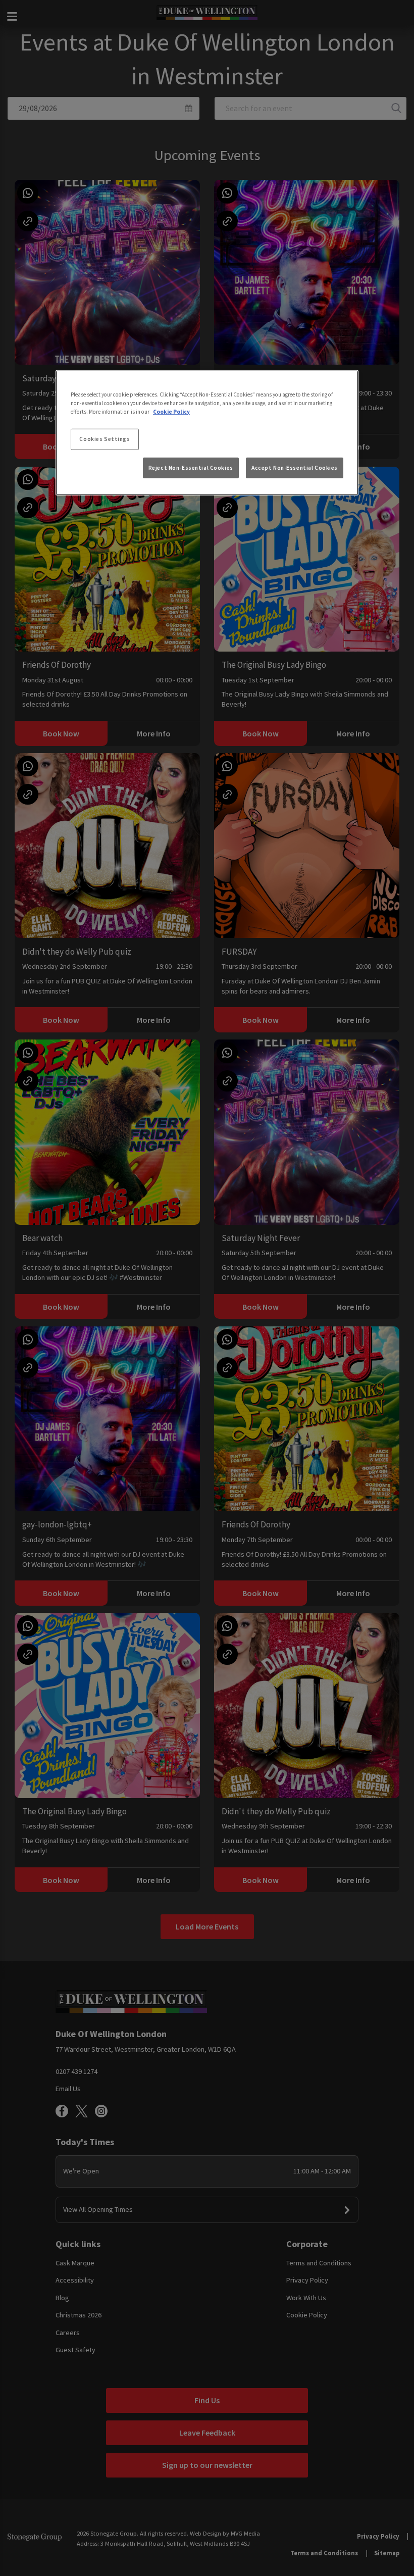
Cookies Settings (105, 439)
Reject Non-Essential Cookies (191, 467)
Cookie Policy (171, 412)
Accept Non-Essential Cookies (295, 467)
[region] (207, 433)
